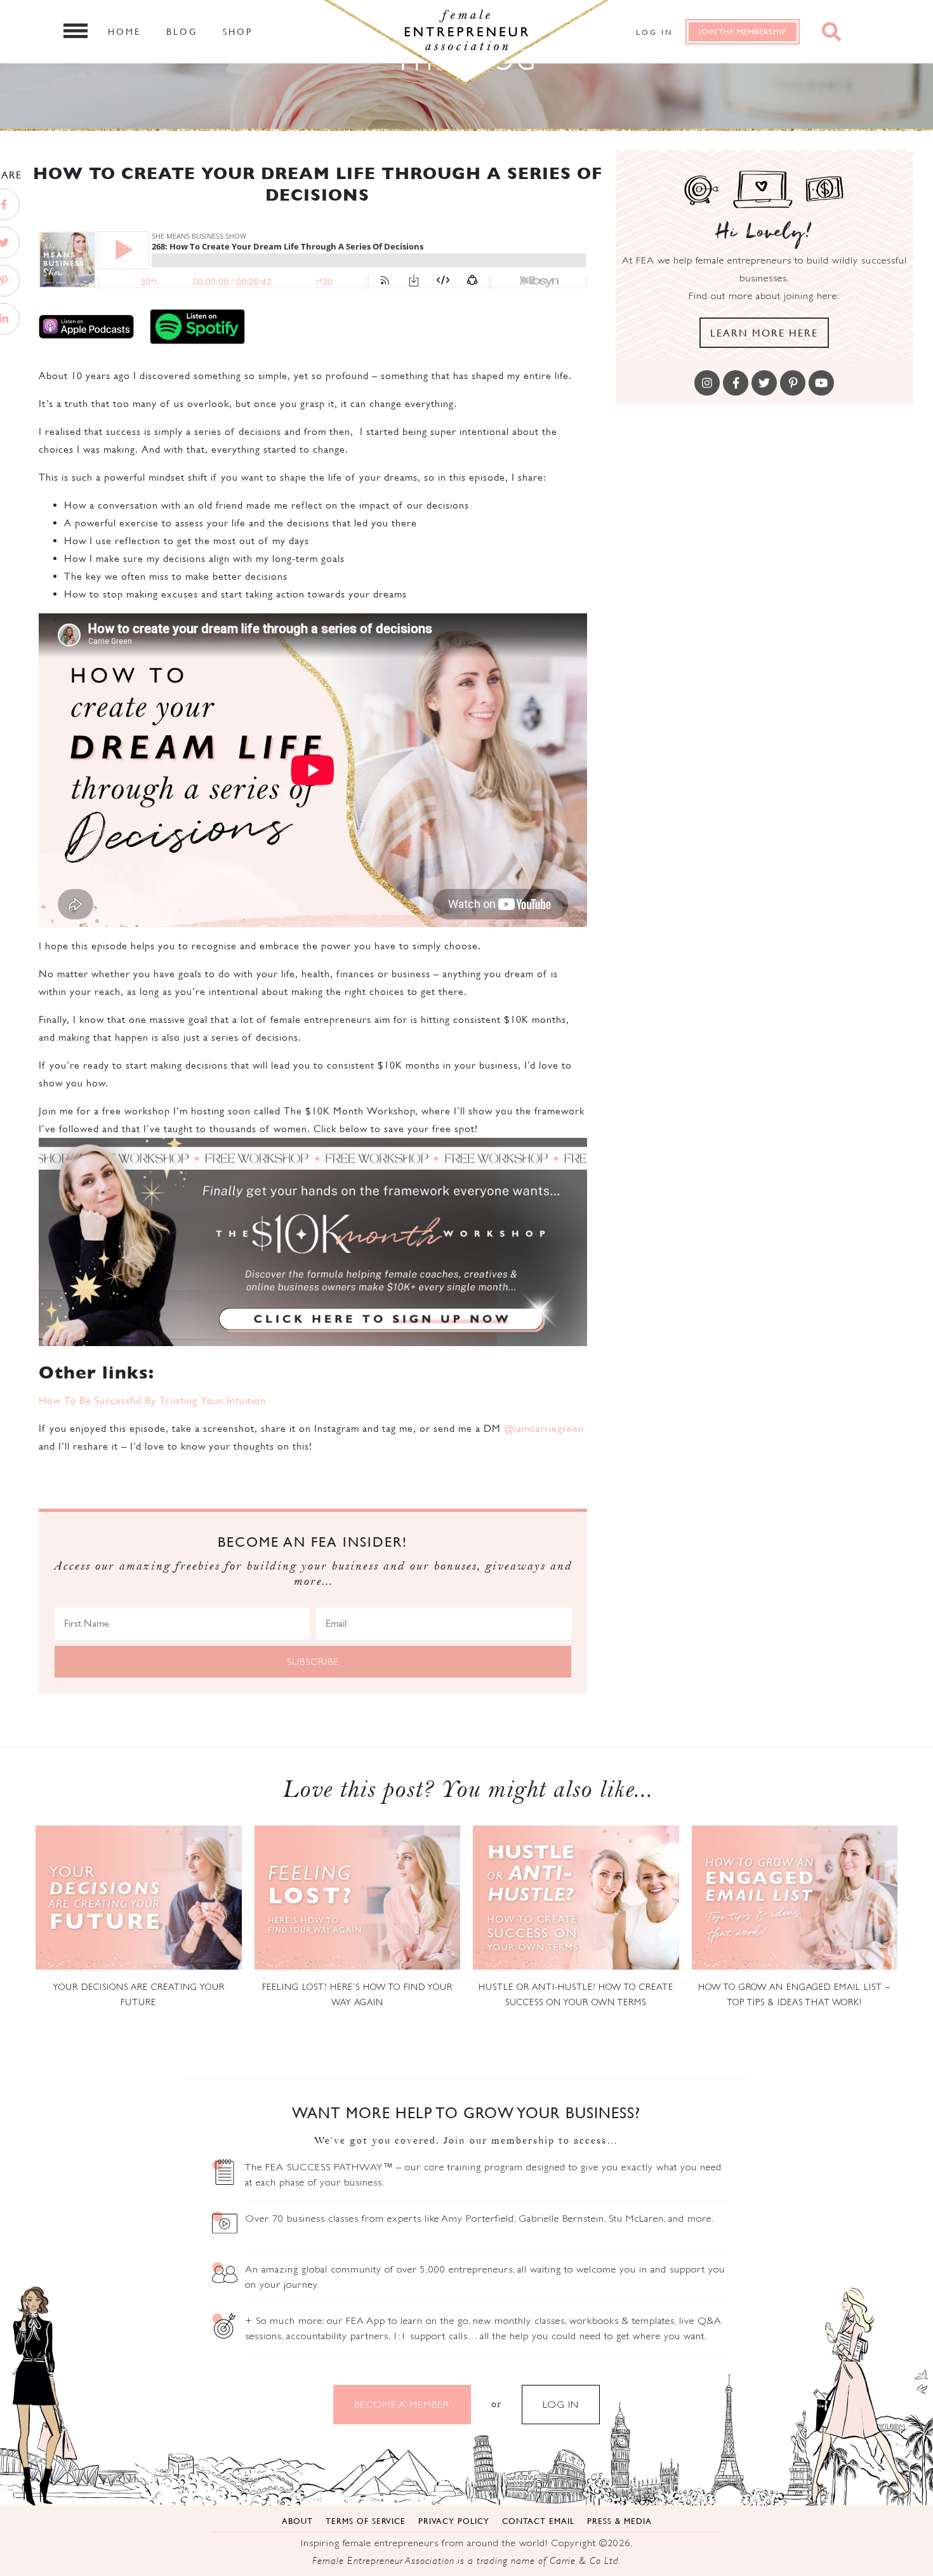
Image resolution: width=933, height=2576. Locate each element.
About (297, 2521)
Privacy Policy (454, 2521)
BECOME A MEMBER (402, 2404)
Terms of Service (366, 2521)
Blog (182, 31)
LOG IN (561, 2404)
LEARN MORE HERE (764, 333)
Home (124, 31)
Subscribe (313, 1661)
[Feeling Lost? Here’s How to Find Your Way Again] (358, 1898)
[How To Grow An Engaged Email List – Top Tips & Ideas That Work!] (795, 1898)
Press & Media (619, 2521)
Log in (654, 32)
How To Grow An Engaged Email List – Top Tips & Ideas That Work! (794, 1994)
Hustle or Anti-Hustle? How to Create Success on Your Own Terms (576, 1994)
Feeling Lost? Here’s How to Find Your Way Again (357, 1994)
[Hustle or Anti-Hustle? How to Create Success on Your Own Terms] (576, 1898)
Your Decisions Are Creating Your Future (139, 1994)
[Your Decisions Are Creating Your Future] (139, 1898)
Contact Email (538, 2521)
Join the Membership (743, 31)
